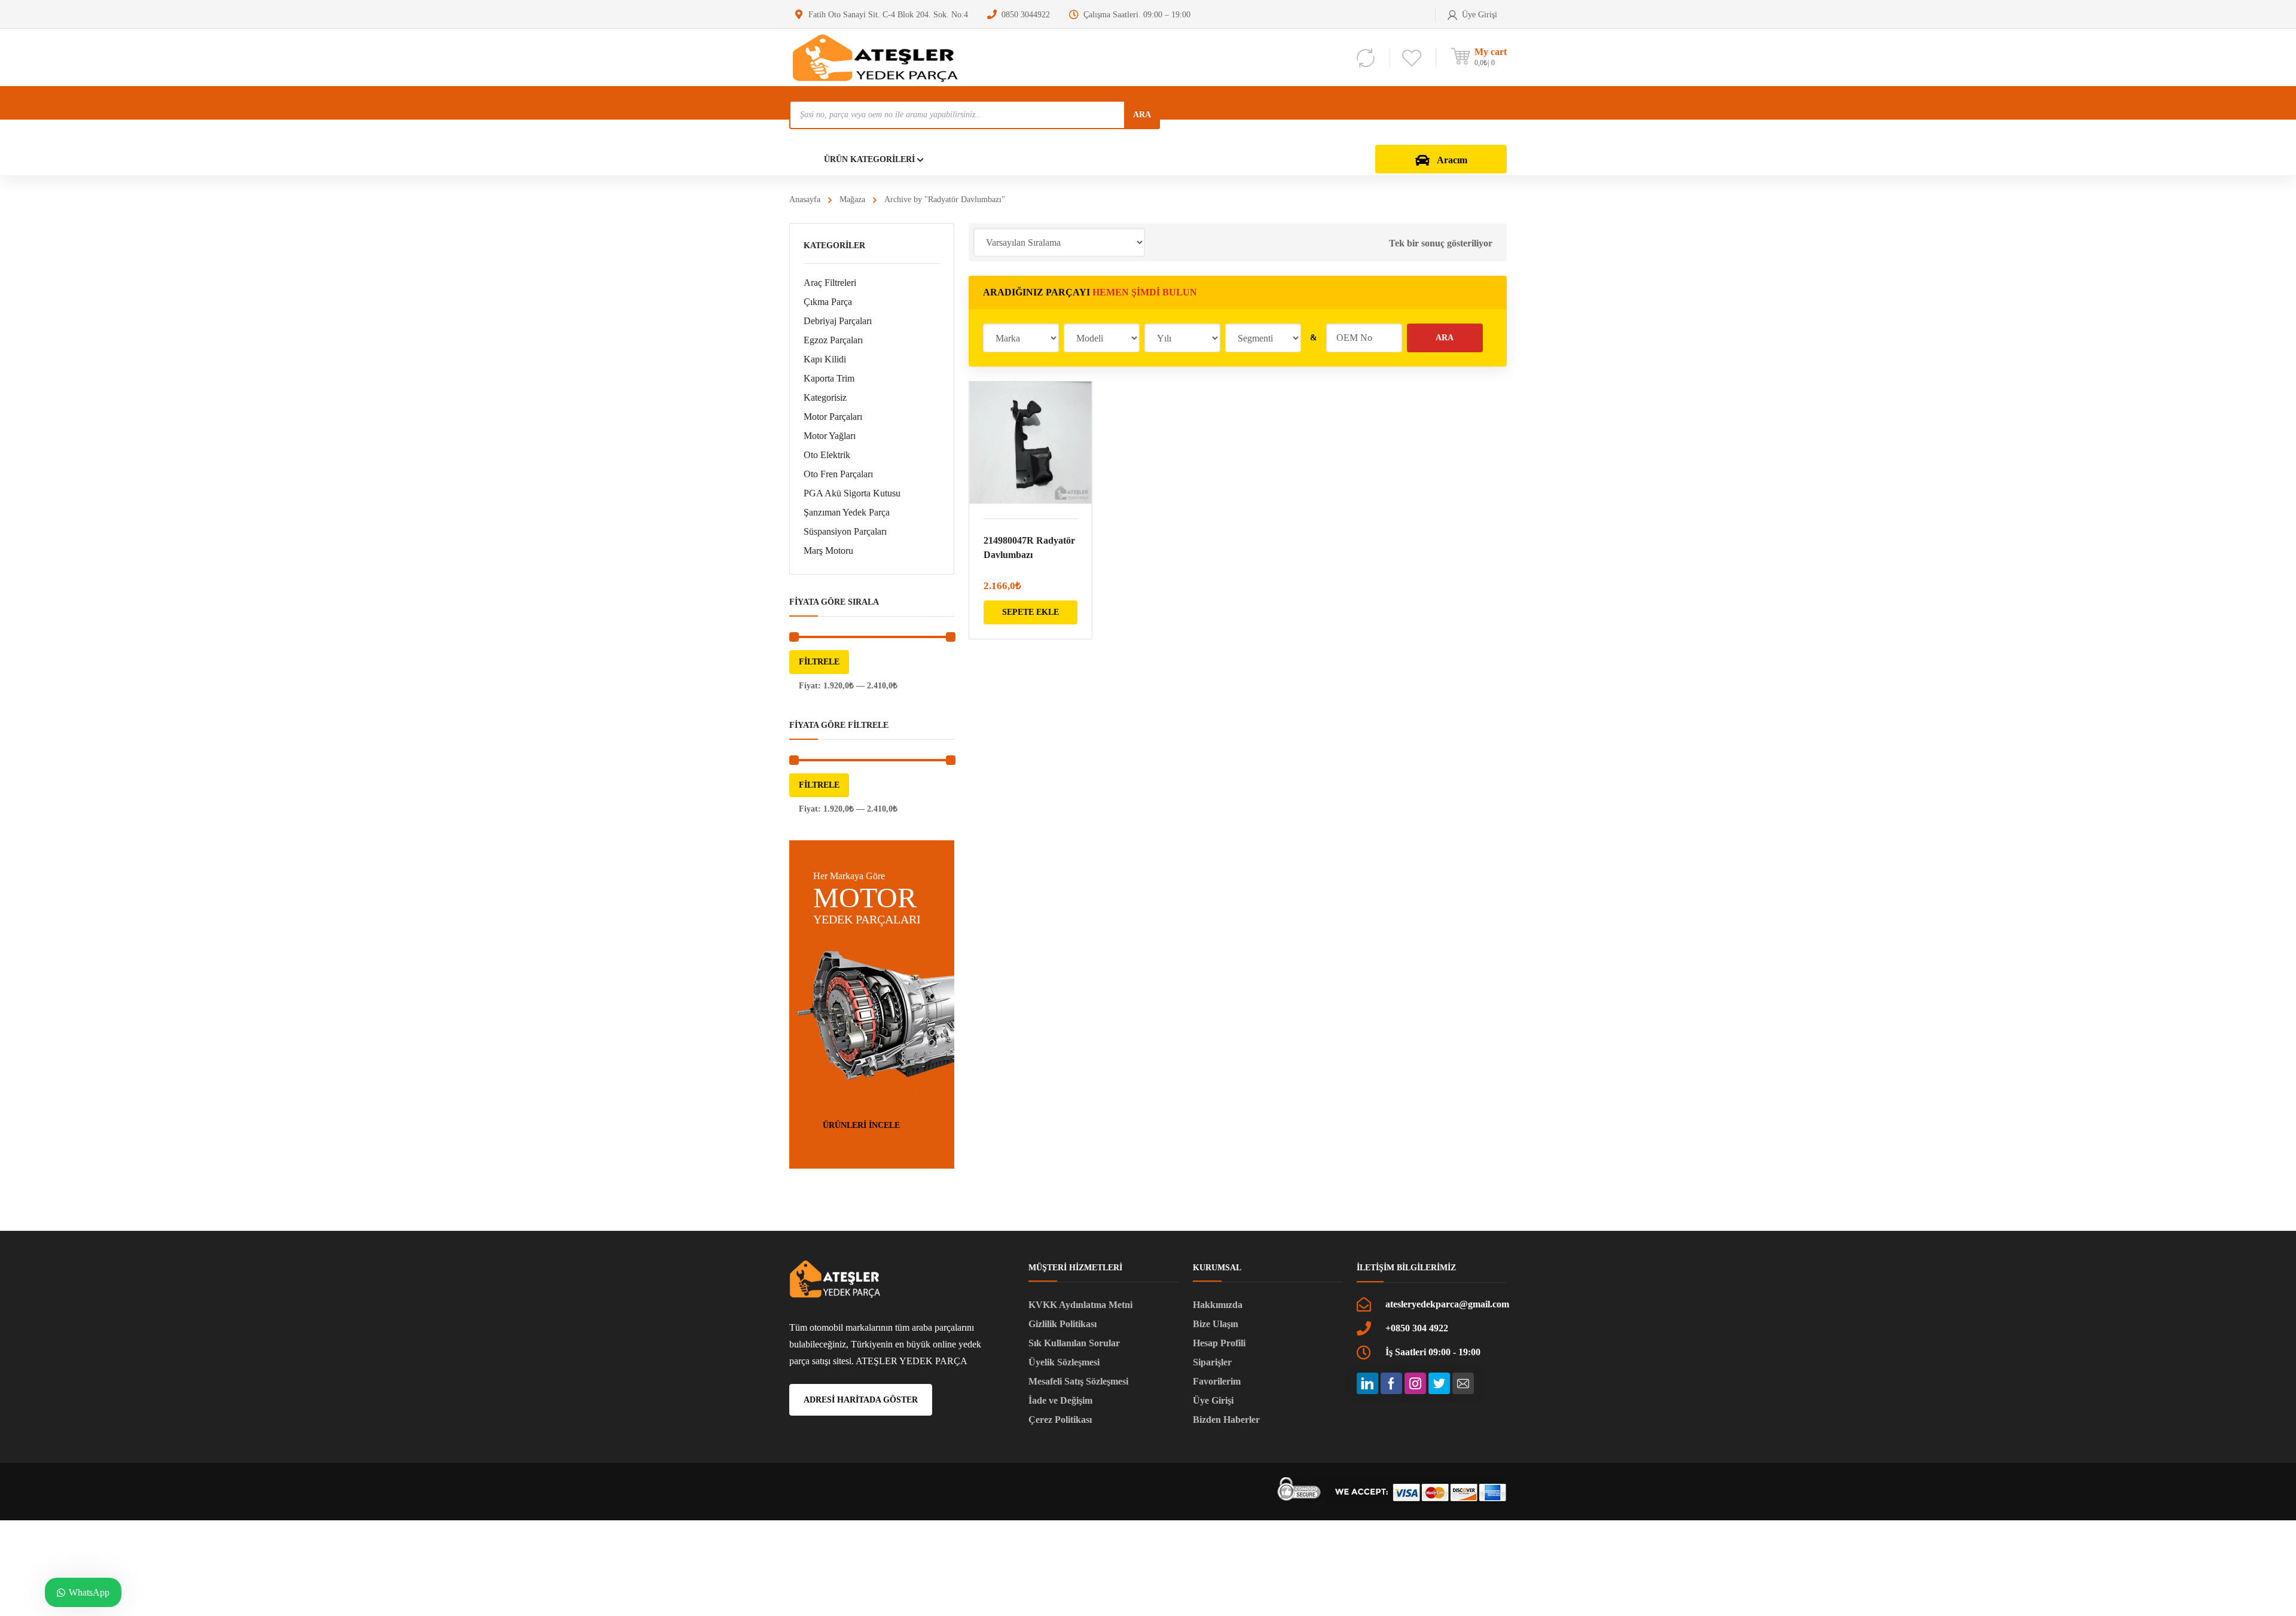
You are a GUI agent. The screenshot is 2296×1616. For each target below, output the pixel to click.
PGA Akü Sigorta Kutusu (852, 493)
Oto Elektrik (827, 455)
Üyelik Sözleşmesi (1064, 1362)
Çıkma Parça (828, 302)
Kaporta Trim (829, 378)
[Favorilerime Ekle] (1075, 408)
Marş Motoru (828, 551)
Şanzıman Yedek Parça (847, 512)
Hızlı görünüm (1031, 443)
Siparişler (1212, 1362)
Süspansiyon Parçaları (845, 531)
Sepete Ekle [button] (1031, 612)
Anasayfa (805, 199)
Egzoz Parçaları (833, 340)
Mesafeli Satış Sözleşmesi (1078, 1381)
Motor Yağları (830, 436)
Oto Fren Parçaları (838, 474)
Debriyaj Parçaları (838, 321)
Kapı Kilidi (825, 359)
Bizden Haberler (1226, 1420)
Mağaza (852, 199)
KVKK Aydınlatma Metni (1080, 1305)
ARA (1142, 115)
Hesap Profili (1219, 1343)
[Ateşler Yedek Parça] (879, 57)
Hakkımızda (1218, 1305)
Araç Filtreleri (830, 283)
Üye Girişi (1213, 1400)
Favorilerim (1217, 1381)
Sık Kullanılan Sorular (1074, 1343)
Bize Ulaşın (1216, 1324)
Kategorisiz (825, 397)
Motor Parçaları (833, 417)
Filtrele (819, 662)
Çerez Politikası (1060, 1420)
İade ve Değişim (1060, 1400)
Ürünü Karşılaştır (1075, 429)
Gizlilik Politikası (1062, 1324)
